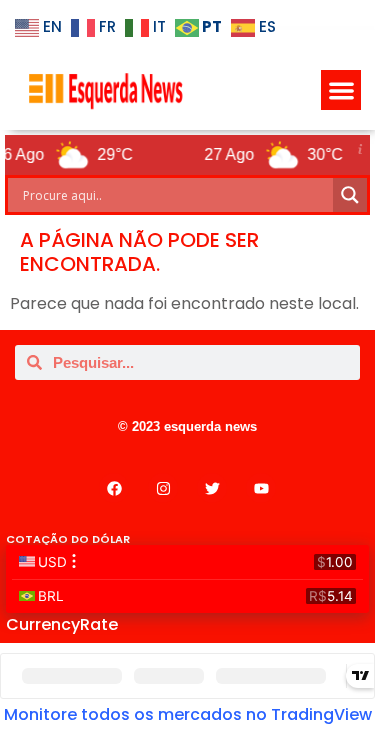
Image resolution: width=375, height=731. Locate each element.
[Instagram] (163, 488)
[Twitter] (212, 488)
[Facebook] (114, 488)
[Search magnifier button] (350, 195)
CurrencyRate (62, 624)
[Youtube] (261, 488)
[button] (341, 90)
